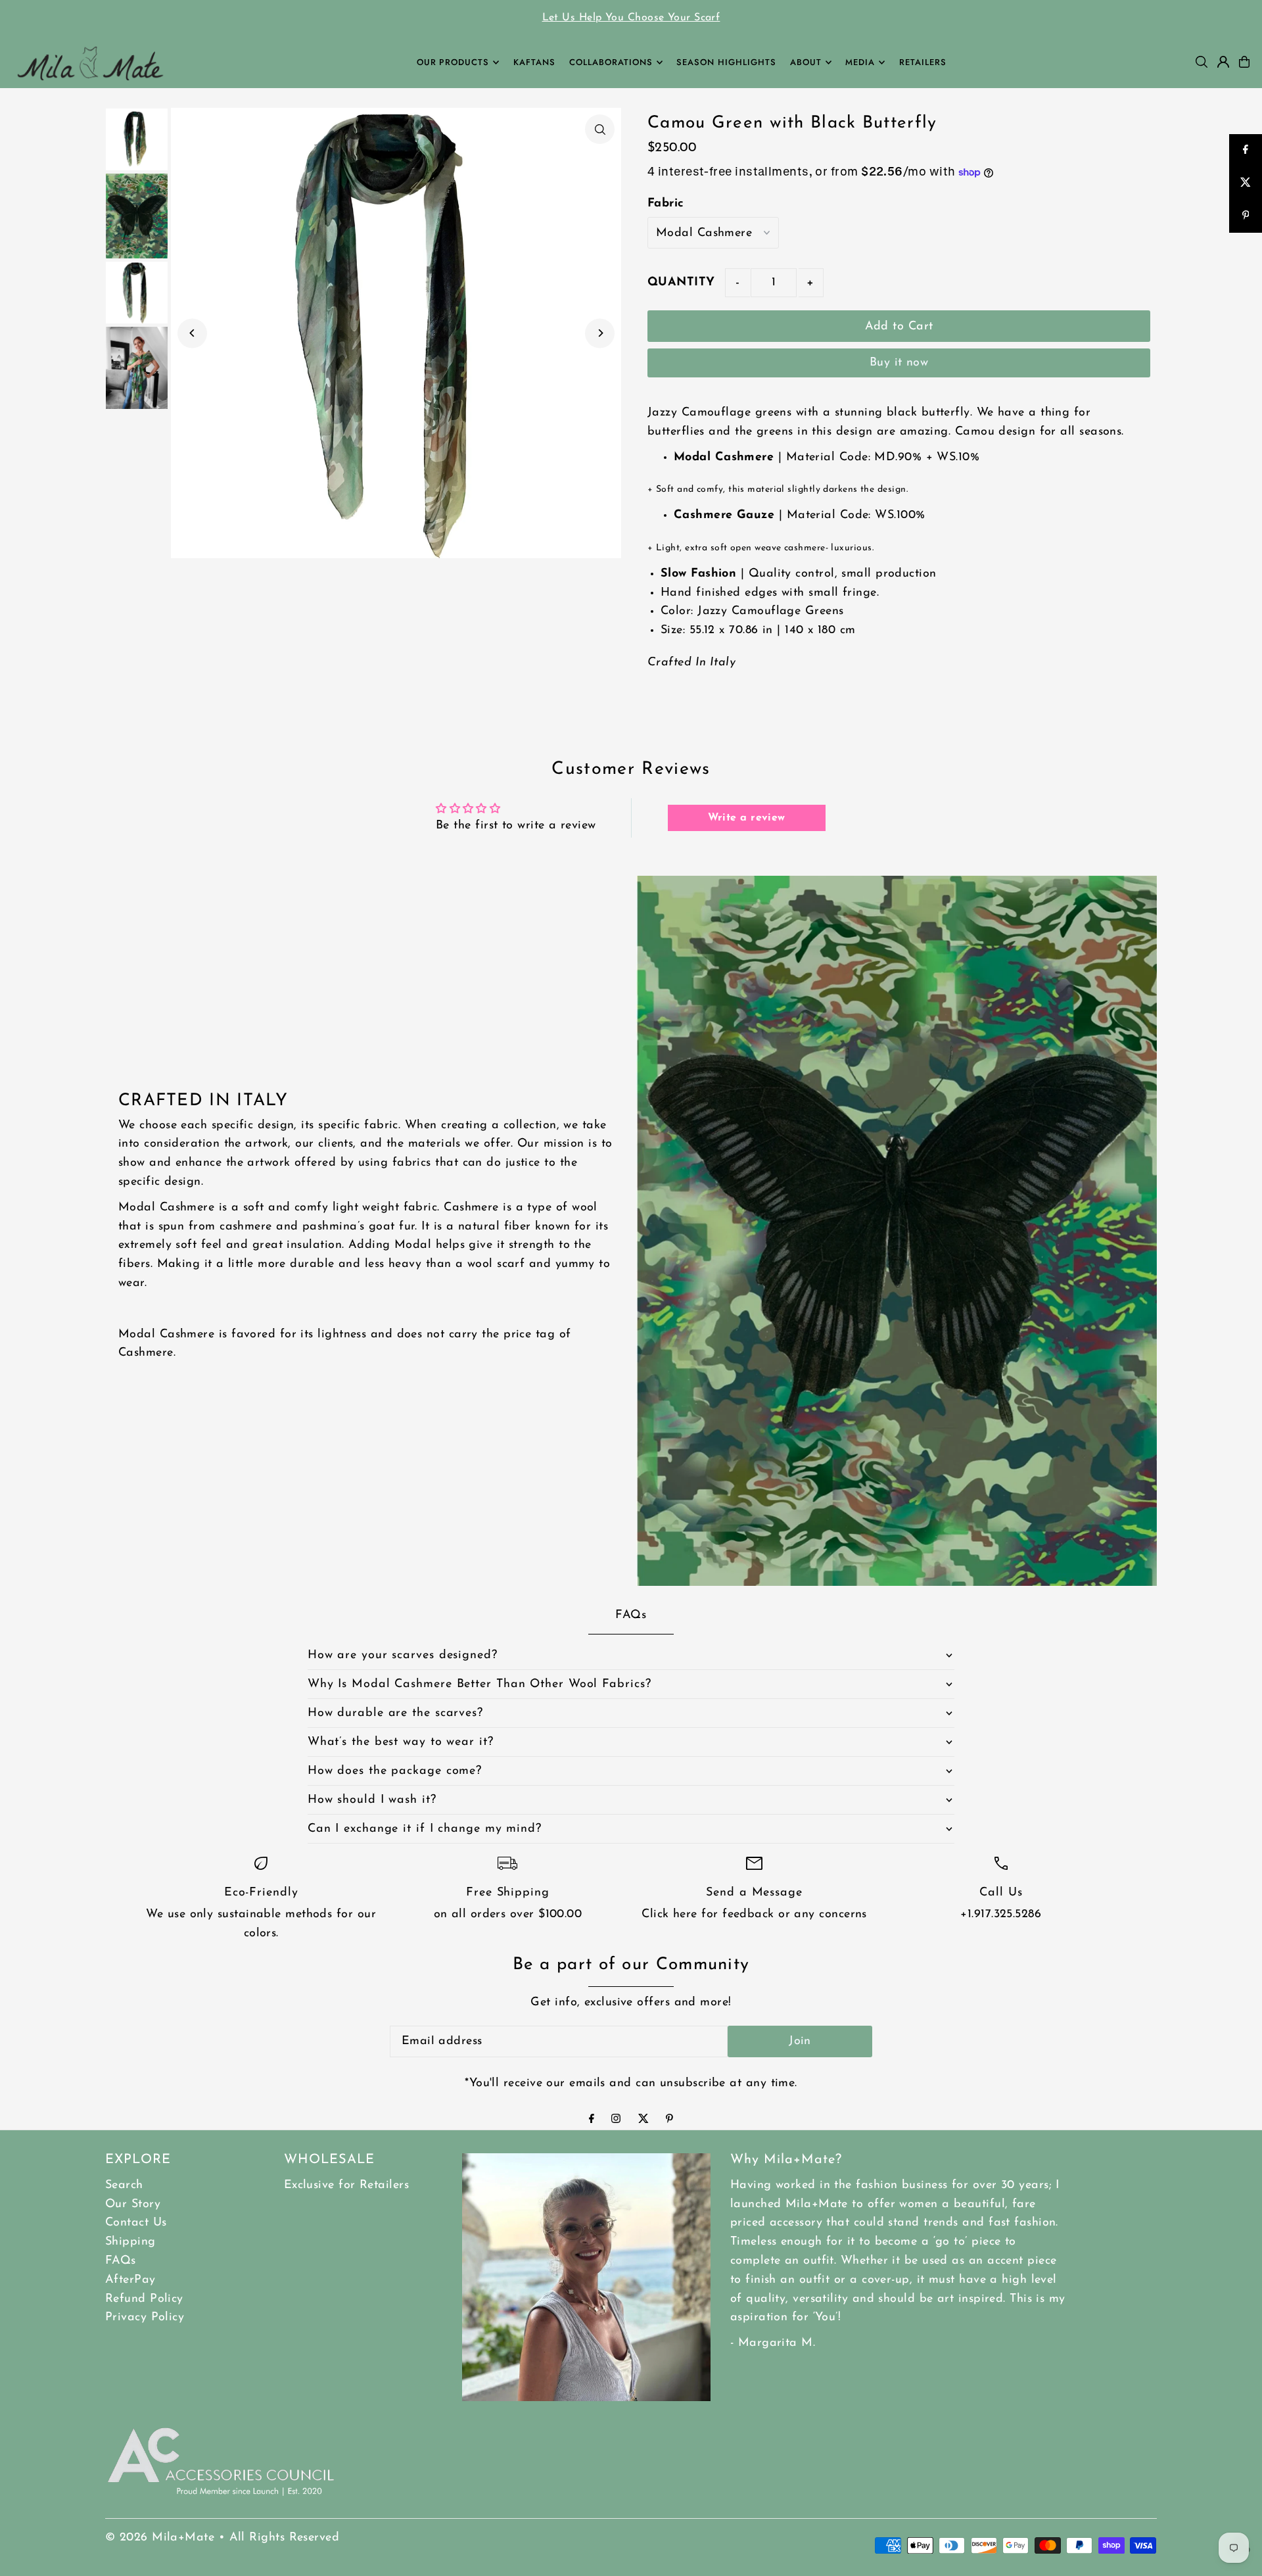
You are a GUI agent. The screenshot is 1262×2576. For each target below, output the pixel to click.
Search (124, 2185)
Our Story (133, 2205)
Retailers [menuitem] (923, 62)
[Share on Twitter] (1246, 183)
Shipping (130, 2242)
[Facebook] (592, 2120)
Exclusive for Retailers (346, 2185)
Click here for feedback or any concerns (754, 1915)
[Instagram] (616, 2120)
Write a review (747, 818)
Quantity (681, 283)
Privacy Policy (145, 2318)
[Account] (1223, 62)
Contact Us (136, 2223)
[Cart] (1244, 62)
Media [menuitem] (860, 62)
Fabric (666, 204)
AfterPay (130, 2280)
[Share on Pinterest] (1246, 216)
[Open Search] (1202, 62)
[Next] (600, 333)
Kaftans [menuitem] (534, 62)
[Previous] (192, 333)
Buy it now (899, 363)
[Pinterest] (669, 2120)
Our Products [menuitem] (453, 62)
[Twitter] (643, 2120)
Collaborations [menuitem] (611, 62)
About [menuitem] (806, 62)
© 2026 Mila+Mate (160, 2538)
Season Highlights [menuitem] (726, 62)
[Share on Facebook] (1246, 151)
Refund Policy (144, 2299)
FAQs (121, 2261)
